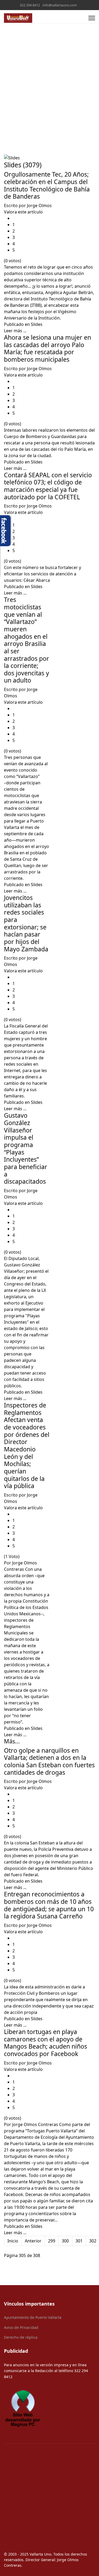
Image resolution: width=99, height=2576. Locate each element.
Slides (37, 324)
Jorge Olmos (39, 205)
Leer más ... (15, 331)
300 (65, 2241)
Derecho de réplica (21, 2337)
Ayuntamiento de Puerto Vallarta (33, 2317)
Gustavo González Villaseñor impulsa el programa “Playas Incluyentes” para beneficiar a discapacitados (26, 1148)
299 (52, 2241)
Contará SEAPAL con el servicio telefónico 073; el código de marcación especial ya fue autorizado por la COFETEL (48, 486)
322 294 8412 (30, 5)
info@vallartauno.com (60, 5)
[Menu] (92, 18)
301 (79, 2241)
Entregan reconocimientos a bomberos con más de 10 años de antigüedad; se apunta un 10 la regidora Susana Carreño (49, 1905)
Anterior (33, 2241)
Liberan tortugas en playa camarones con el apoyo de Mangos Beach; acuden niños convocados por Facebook (46, 2043)
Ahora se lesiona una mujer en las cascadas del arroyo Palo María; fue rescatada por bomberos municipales (48, 348)
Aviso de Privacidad (21, 2327)
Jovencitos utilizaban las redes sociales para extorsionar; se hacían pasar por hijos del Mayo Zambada (26, 923)
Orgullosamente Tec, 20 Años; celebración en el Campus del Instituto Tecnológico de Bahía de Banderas (47, 185)
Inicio (13, 2241)
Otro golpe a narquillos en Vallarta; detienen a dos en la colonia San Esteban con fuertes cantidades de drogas (49, 1761)
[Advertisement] (49, 76)
